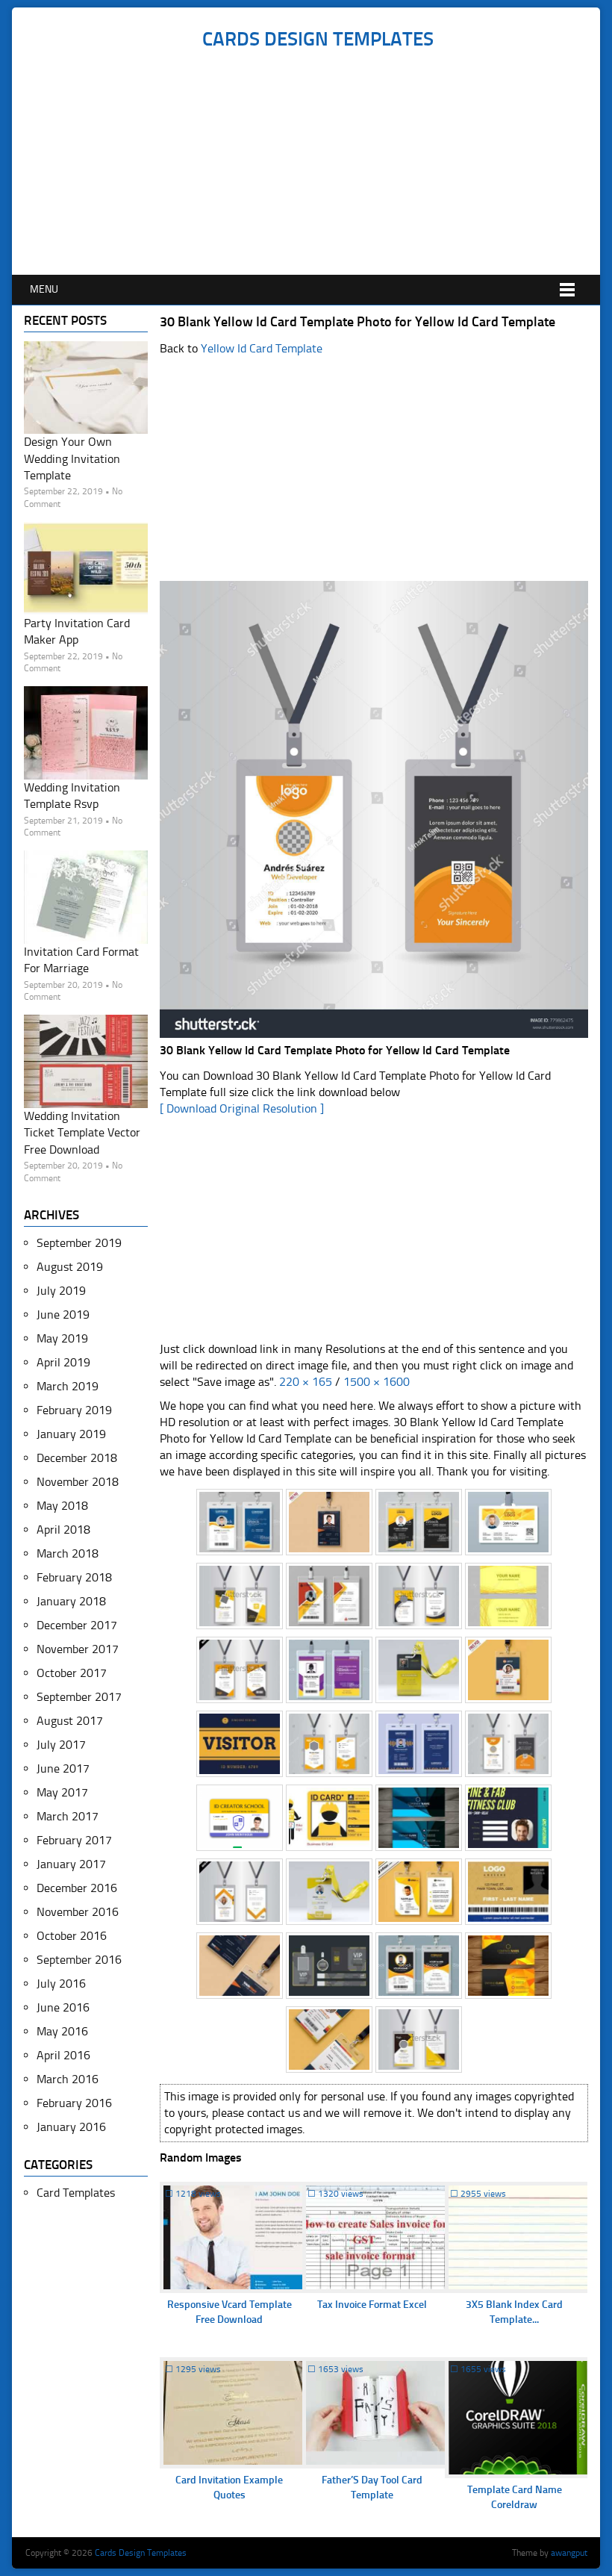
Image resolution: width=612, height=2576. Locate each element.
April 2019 (63, 1362)
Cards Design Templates (318, 39)
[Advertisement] (318, 163)
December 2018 (77, 1458)
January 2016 (71, 2127)
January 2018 (71, 1601)
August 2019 (70, 1267)
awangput (569, 2553)
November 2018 (78, 1482)
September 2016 (79, 1960)
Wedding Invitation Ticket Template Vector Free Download (82, 1133)
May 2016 (62, 2031)
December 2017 (77, 1625)
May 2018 (62, 1506)
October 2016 (72, 1936)
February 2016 (74, 2103)
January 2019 (71, 1434)
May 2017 (62, 1792)
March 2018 (68, 1553)
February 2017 (74, 1840)
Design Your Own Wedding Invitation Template (72, 458)
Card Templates (76, 2193)
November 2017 (78, 1649)
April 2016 (63, 2055)
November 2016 (78, 1912)
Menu (44, 289)
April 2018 (63, 1530)
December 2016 (77, 1888)
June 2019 (63, 1315)
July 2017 (61, 1745)
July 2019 (61, 1291)
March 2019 (68, 1386)
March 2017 (68, 1816)
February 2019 (74, 1410)
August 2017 (70, 1721)
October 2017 (72, 1673)
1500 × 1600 (377, 1382)
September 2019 (79, 1243)
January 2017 (71, 1864)
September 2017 (79, 1697)
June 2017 (63, 1768)
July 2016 (61, 1984)
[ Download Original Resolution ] (242, 1108)
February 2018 (74, 1577)
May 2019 (62, 1338)
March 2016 (68, 2079)
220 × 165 (306, 1382)
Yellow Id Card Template (262, 348)
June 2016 (63, 2007)
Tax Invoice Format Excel (372, 2305)
